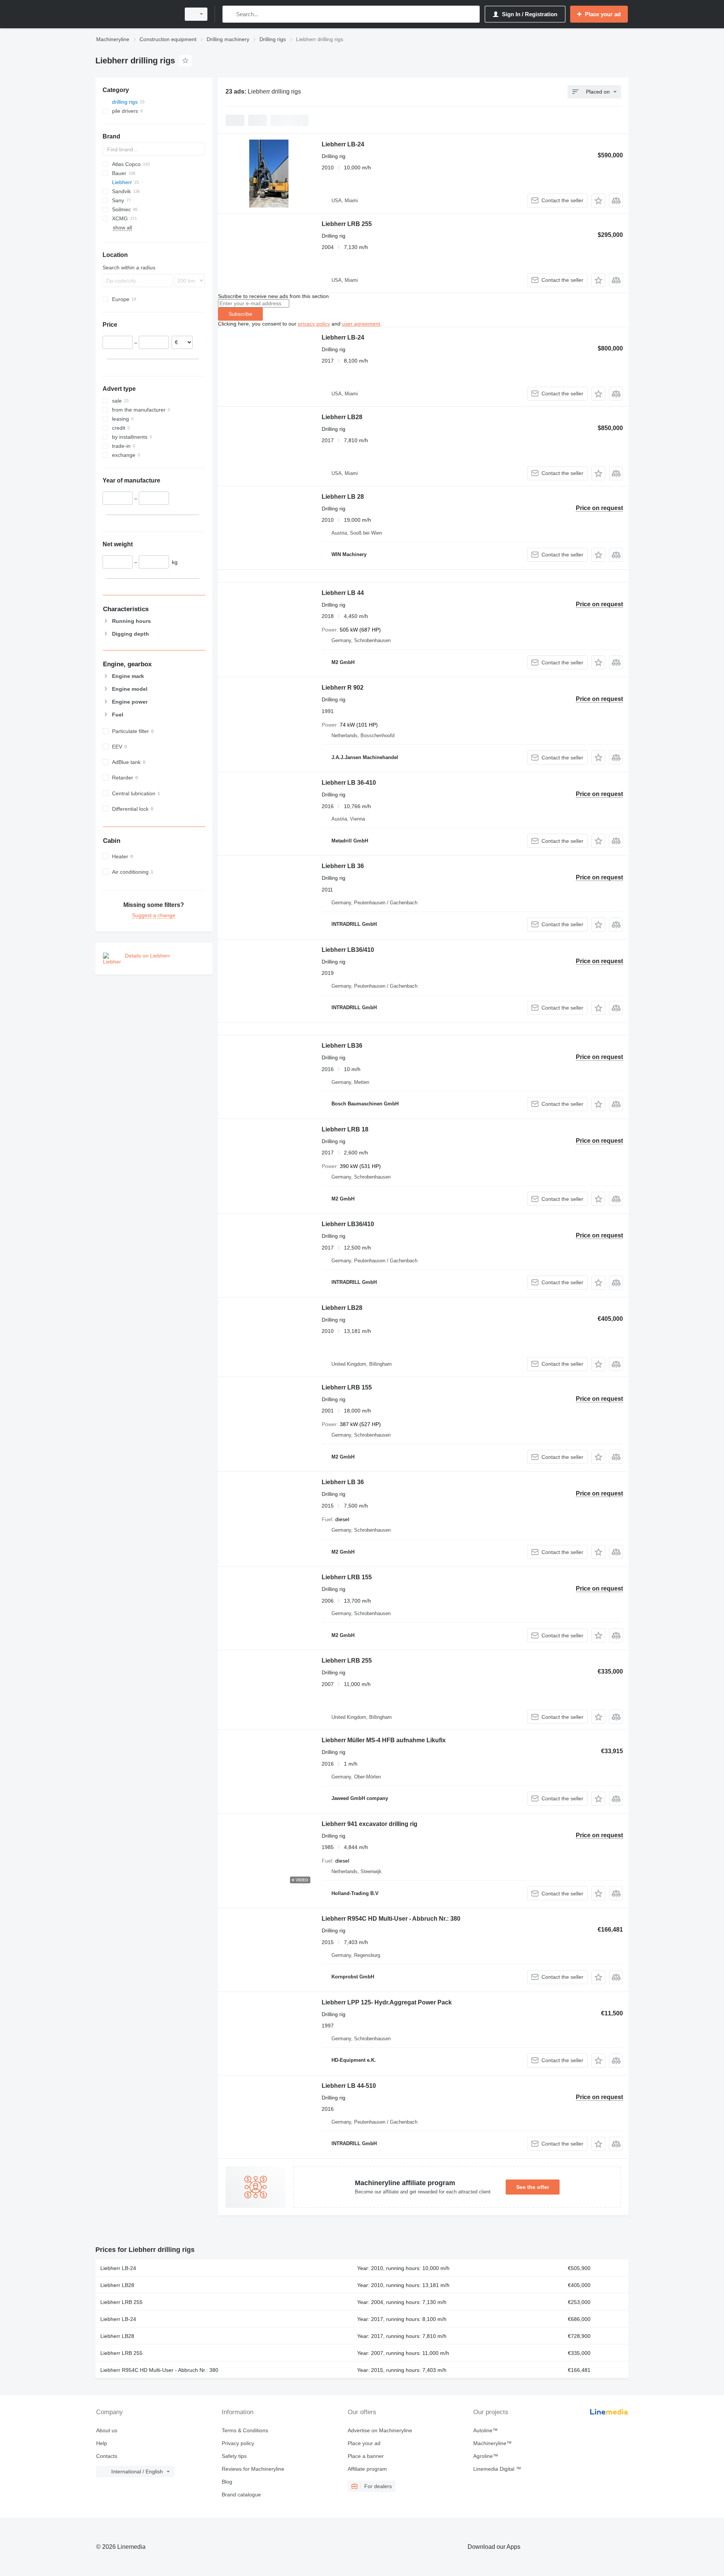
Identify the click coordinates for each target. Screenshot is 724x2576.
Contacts (107, 2456)
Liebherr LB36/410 (348, 950)
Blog (227, 2482)
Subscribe (240, 314)
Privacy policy (238, 2443)
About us (107, 2430)
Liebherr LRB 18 (345, 1129)
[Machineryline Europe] (136, 14)
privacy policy (314, 324)
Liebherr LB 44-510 (349, 2086)
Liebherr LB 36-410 (349, 783)
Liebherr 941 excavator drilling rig (370, 1824)
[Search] (230, 14)
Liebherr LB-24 (343, 144)
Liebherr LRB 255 (347, 224)
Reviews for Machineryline (253, 2469)
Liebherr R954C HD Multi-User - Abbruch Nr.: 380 (391, 1919)
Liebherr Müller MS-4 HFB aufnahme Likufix (384, 1740)
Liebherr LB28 (342, 417)
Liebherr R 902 (343, 688)
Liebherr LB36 (342, 1046)
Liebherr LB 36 (343, 866)
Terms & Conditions (245, 2430)
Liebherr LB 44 (343, 593)
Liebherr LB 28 (343, 497)
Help (102, 2443)
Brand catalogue (241, 2495)
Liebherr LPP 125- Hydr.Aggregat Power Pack (387, 2002)
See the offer (533, 2187)
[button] (598, 201)
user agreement (361, 324)
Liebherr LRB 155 (347, 1387)
